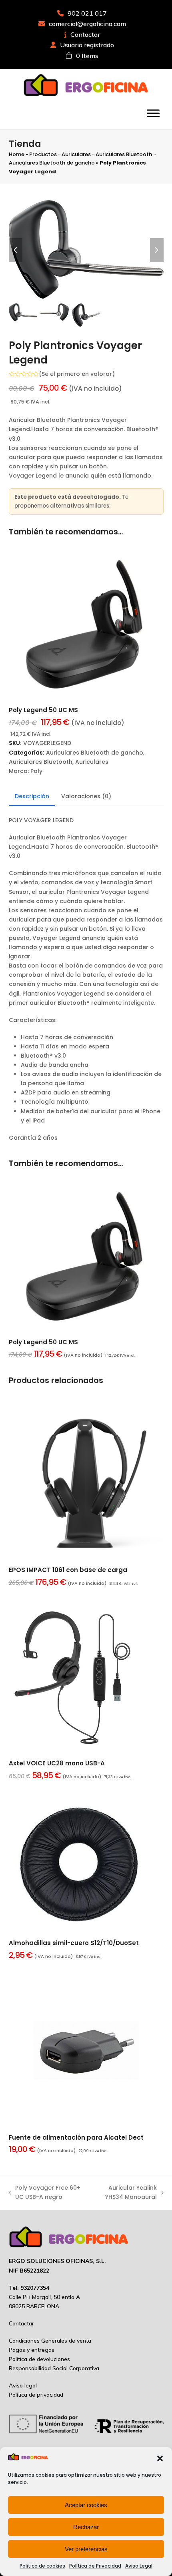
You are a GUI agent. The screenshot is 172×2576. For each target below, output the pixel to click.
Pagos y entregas (32, 2350)
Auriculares (76, 154)
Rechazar (86, 2527)
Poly (36, 771)
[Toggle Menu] (153, 113)
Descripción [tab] (32, 796)
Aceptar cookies (86, 2505)
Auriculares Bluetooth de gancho (52, 163)
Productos (43, 154)
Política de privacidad (36, 2395)
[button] (160, 2458)
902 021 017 (87, 13)
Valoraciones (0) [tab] (86, 796)
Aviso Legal (139, 2566)
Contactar (85, 34)
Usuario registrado (87, 45)
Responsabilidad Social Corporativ (52, 2368)
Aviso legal (23, 2385)
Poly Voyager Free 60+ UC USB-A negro (45, 2193)
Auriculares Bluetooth (124, 154)
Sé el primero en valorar (77, 374)
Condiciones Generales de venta (50, 2341)
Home (17, 154)
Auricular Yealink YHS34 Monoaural (125, 2193)
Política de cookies (42, 2566)
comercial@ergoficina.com (87, 24)
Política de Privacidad (95, 2566)
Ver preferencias (86, 2549)
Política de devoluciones (39, 2359)
